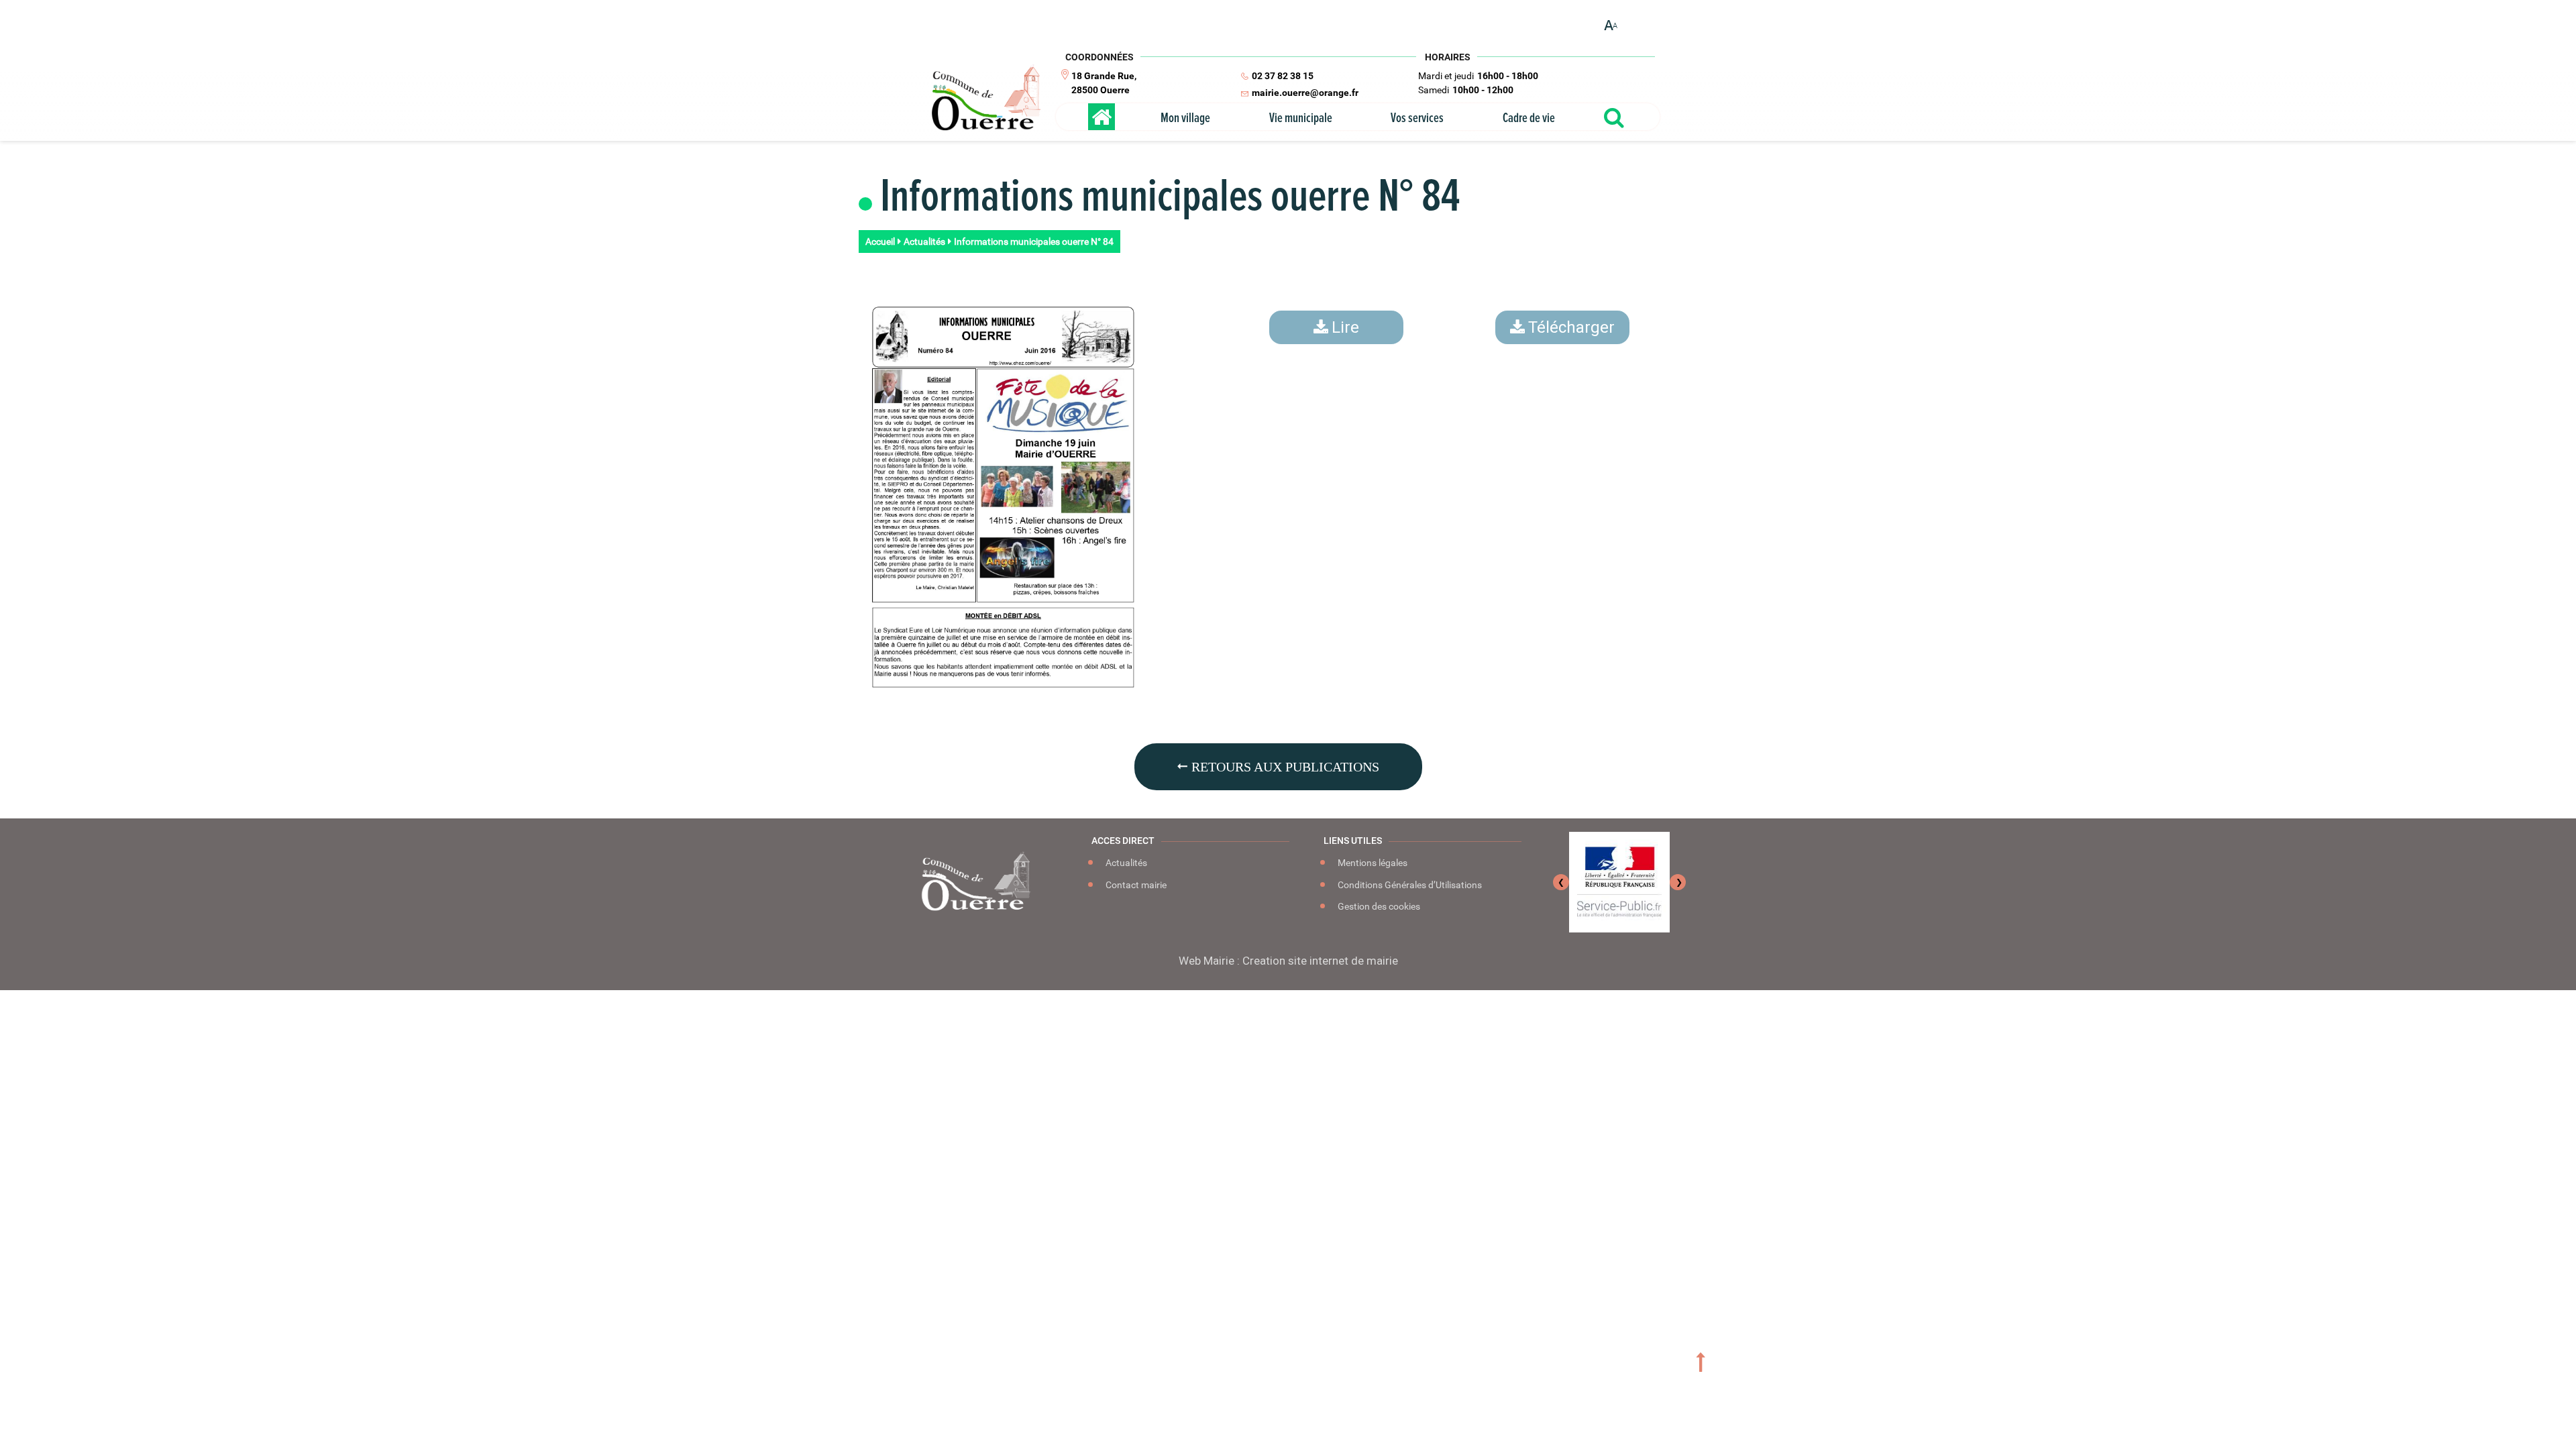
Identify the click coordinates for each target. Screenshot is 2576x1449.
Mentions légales (1372, 863)
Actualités (924, 241)
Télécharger (1571, 327)
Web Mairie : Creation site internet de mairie (1288, 961)
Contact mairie (1135, 885)
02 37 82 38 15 (1283, 76)
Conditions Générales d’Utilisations (1409, 885)
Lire (1345, 327)
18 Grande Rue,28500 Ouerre (1104, 83)
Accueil (880, 241)
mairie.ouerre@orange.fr (1305, 93)
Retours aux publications (1284, 767)
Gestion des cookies (1378, 906)
